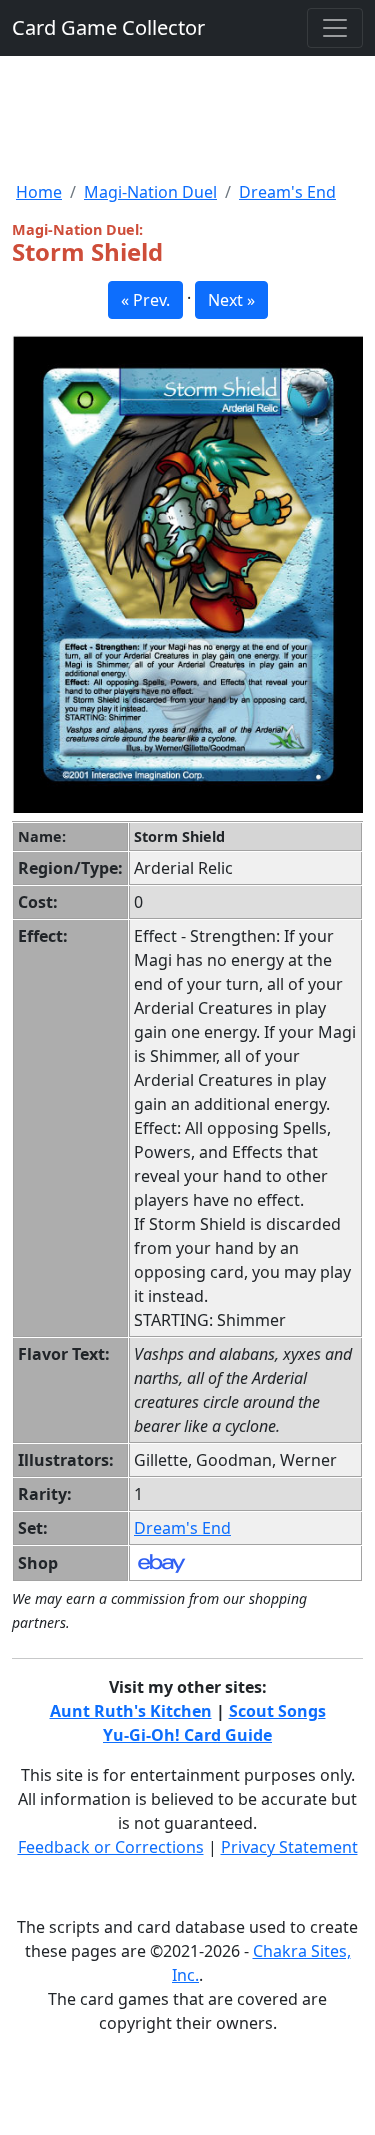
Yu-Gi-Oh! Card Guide (187, 1735)
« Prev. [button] (145, 300)
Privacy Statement (289, 1847)
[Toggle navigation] (335, 28)
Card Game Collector (108, 27)
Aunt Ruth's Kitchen (131, 1711)
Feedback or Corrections (111, 1847)
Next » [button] (231, 300)
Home (39, 192)
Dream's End (287, 192)
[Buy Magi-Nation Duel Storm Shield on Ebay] (161, 1562)
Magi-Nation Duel (150, 192)
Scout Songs (277, 1711)
